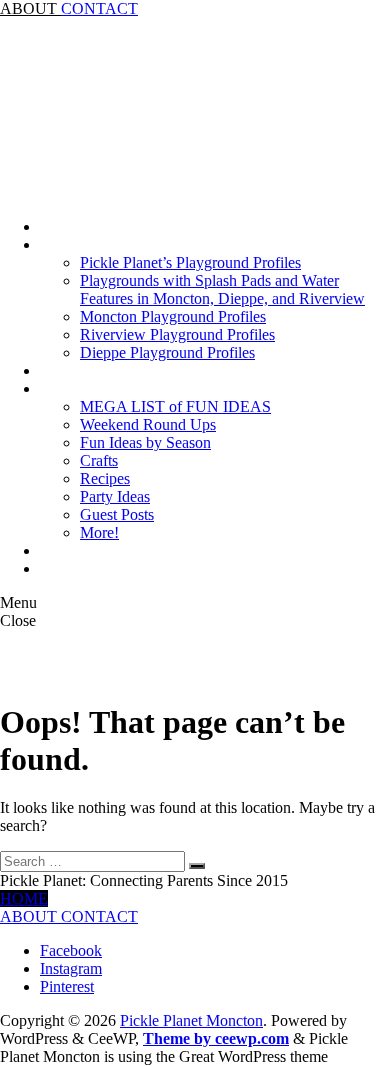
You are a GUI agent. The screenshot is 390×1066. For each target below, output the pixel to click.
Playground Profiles (102, 244)
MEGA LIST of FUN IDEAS (175, 406)
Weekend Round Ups (148, 424)
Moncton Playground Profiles (173, 316)
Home (59, 226)
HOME (24, 898)
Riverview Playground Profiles (177, 334)
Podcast (64, 370)
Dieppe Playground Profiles (167, 352)
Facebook (71, 950)
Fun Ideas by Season (145, 442)
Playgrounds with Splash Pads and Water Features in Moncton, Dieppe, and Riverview (222, 289)
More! (99, 532)
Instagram (71, 968)
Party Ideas (115, 496)
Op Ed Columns (91, 550)
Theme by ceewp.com (216, 1038)
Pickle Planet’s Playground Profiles (190, 262)
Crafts (99, 460)
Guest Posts (117, 514)
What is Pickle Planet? (110, 568)
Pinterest (67, 986)
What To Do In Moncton (118, 388)
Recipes (105, 478)
